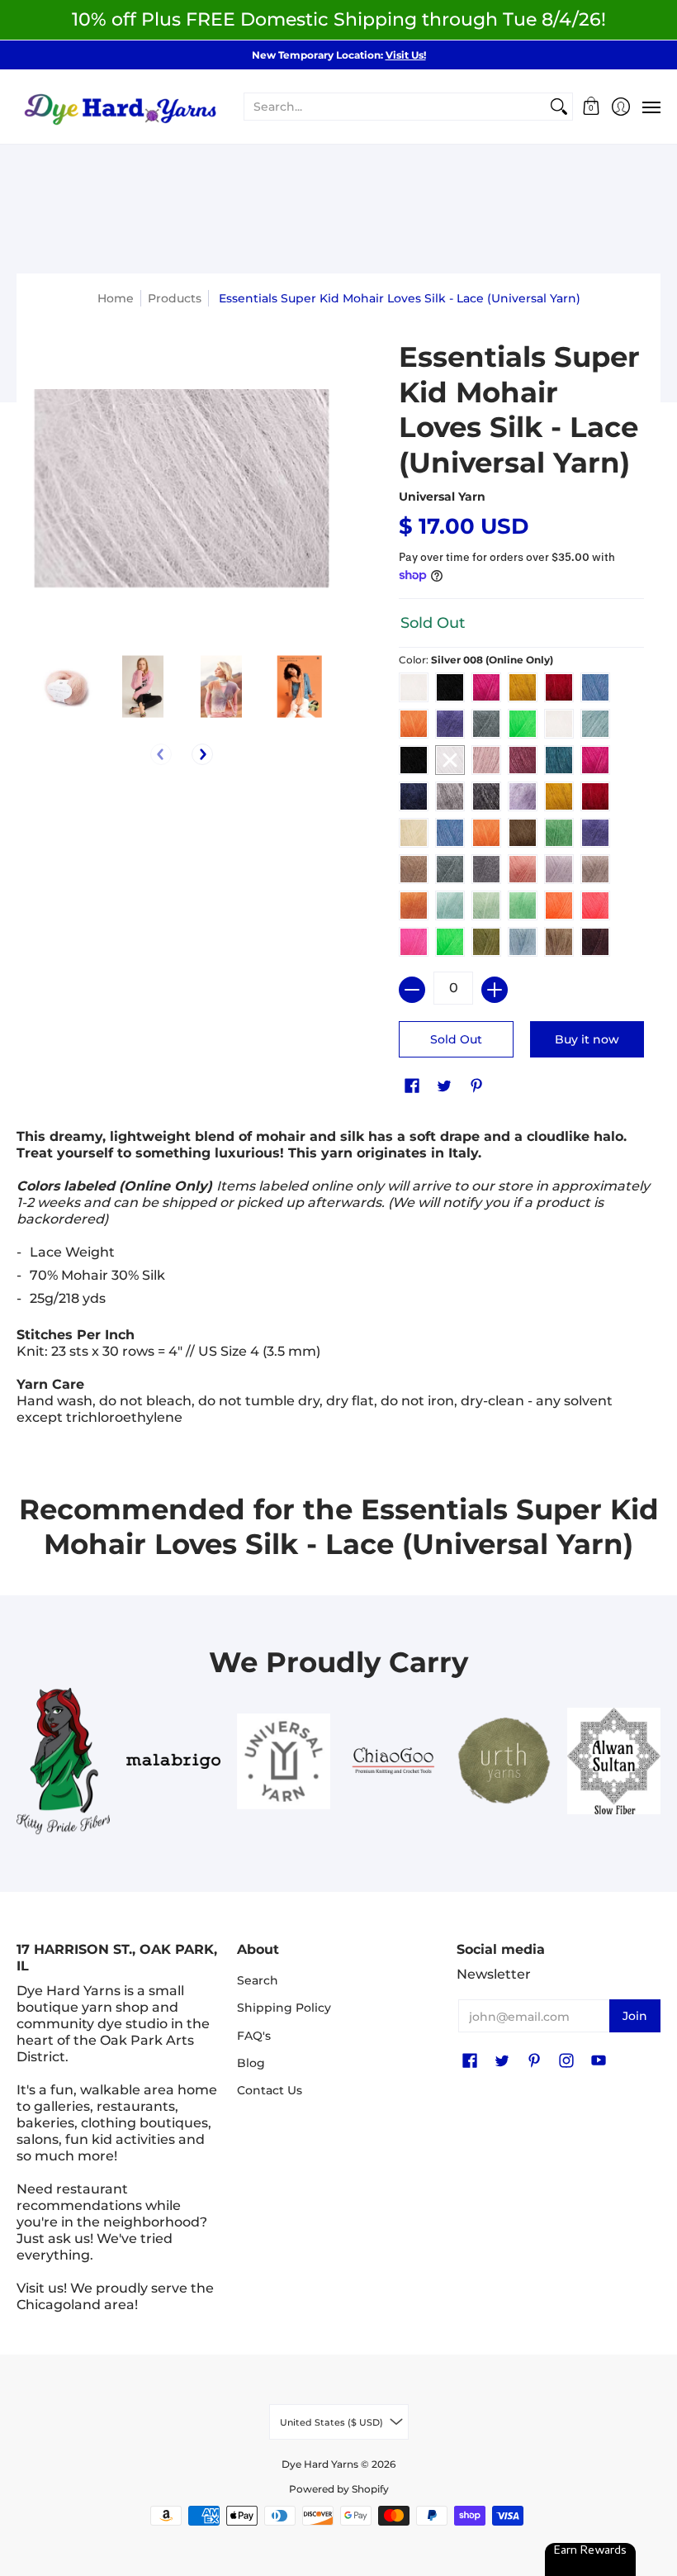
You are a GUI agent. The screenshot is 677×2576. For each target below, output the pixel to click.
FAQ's (254, 2036)
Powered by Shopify (339, 2489)
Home (116, 298)
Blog (251, 2063)
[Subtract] (412, 990)
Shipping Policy (284, 2008)
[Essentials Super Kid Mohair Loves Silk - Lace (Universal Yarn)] (64, 686)
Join (635, 2016)
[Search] (559, 107)
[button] (592, 107)
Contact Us (270, 2090)
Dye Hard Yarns (320, 2464)
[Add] (495, 990)
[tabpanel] (338, 1281)
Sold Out (456, 1039)
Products (175, 298)
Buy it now (587, 1039)
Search (258, 1980)
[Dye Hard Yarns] (120, 107)
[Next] (202, 754)
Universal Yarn (442, 497)
